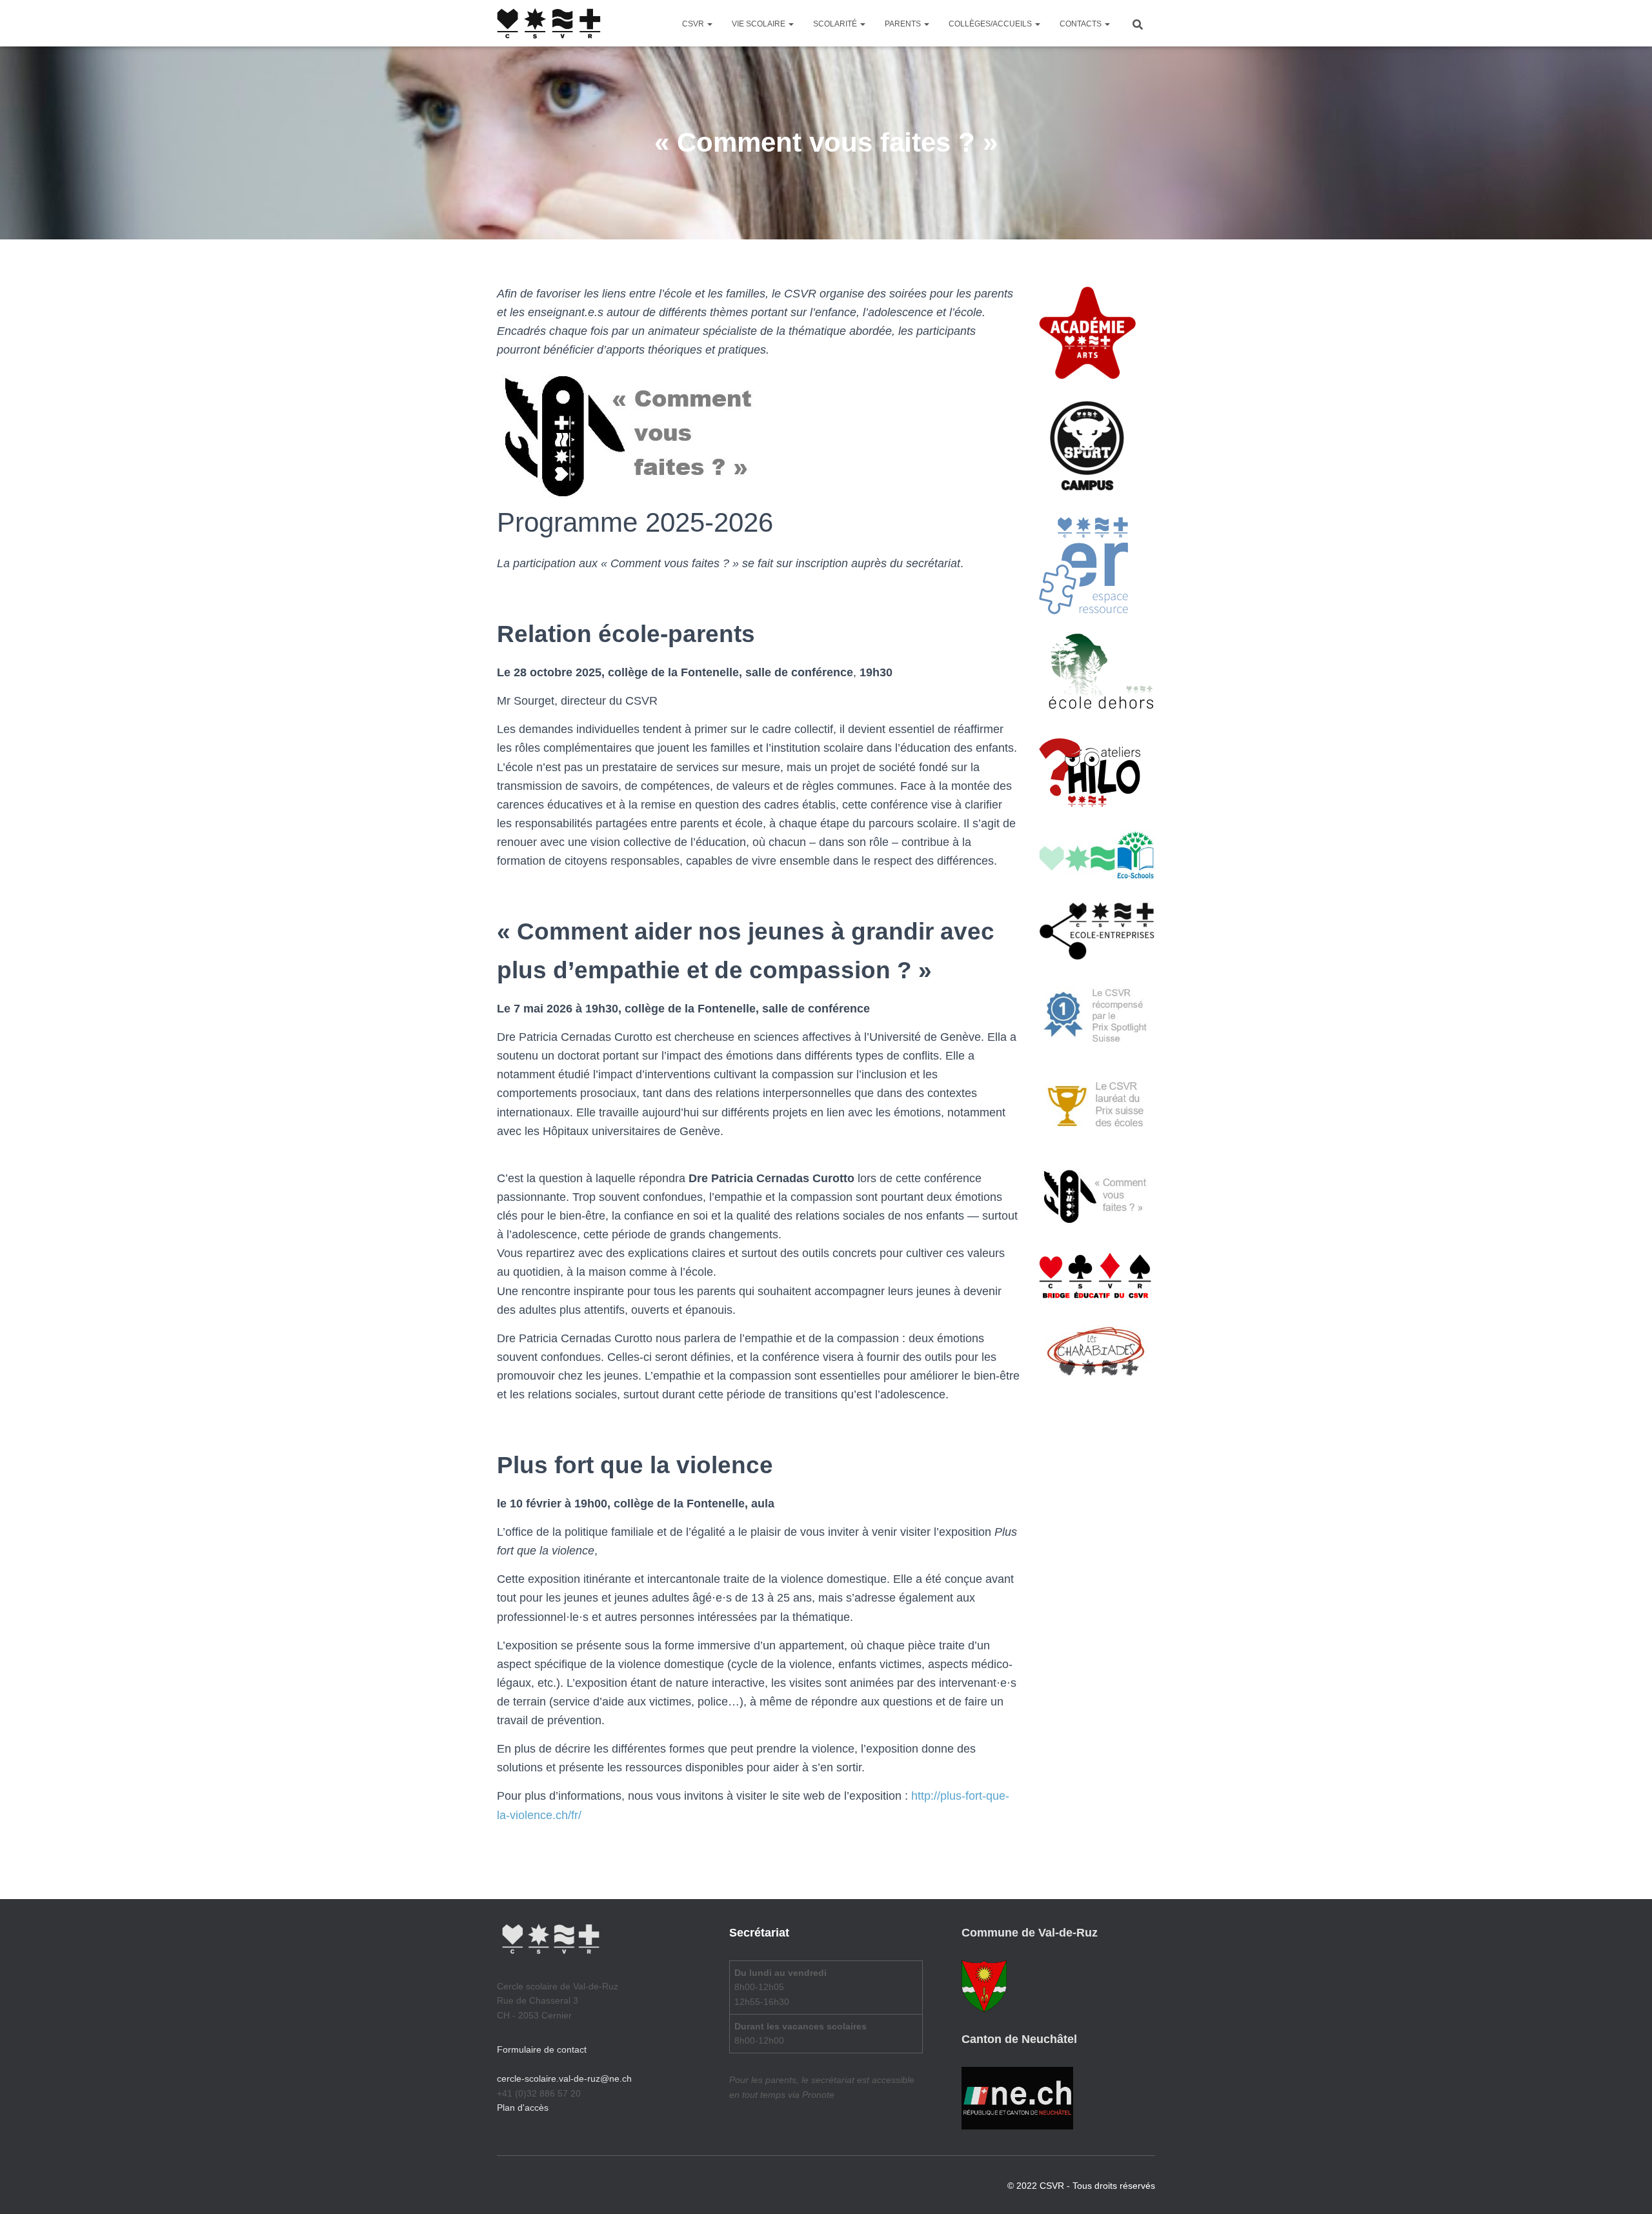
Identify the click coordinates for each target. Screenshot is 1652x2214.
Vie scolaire (760, 24)
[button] (709, 24)
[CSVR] (549, 23)
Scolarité (836, 24)
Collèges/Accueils (991, 24)
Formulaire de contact (542, 2049)
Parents (904, 24)
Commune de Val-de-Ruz (1030, 1933)
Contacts (1082, 24)
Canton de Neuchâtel (1019, 2039)
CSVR (694, 24)
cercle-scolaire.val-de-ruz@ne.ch (564, 2078)
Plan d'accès (523, 2108)
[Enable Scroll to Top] (1627, 2188)
